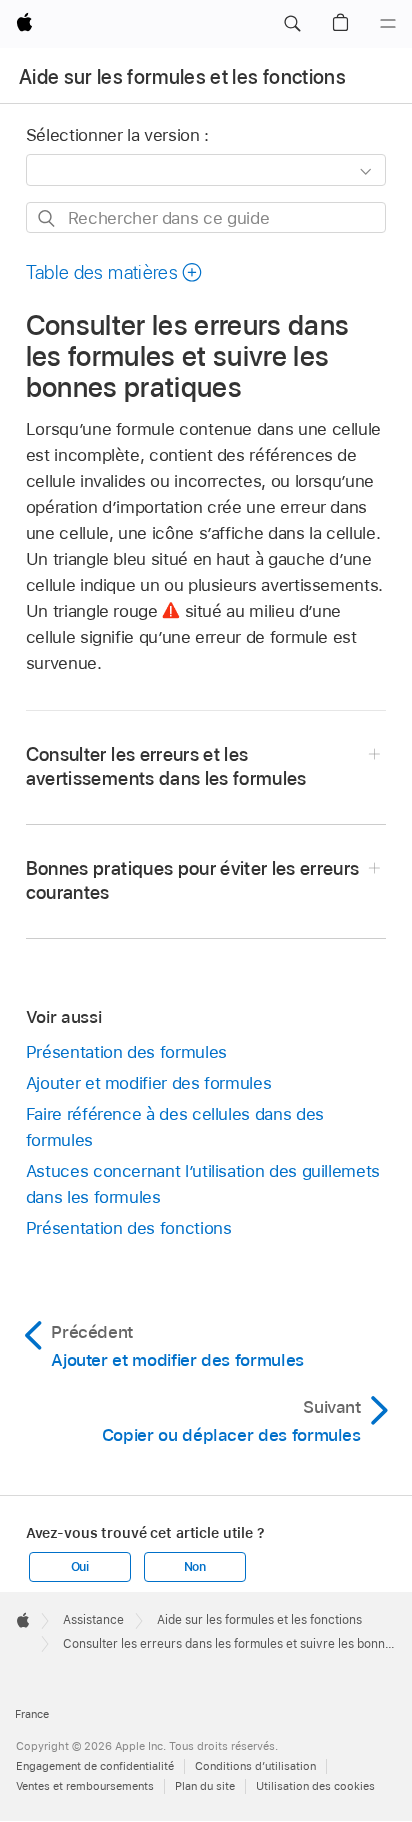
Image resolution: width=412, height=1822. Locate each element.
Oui (80, 1567)
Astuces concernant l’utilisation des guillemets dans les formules (203, 1184)
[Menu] (388, 24)
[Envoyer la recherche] (47, 218)
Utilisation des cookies (315, 1786)
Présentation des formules (126, 1052)
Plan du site (205, 1786)
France (32, 1714)
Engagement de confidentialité (95, 1766)
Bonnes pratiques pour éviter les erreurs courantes (193, 880)
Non (195, 1567)
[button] (292, 24)
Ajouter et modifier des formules (149, 1083)
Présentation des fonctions (129, 1228)
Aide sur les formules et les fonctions (182, 77)
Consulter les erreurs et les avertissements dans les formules (166, 766)
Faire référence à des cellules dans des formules (175, 1127)
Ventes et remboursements (85, 1786)
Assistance (93, 1620)
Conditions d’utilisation (255, 1766)
